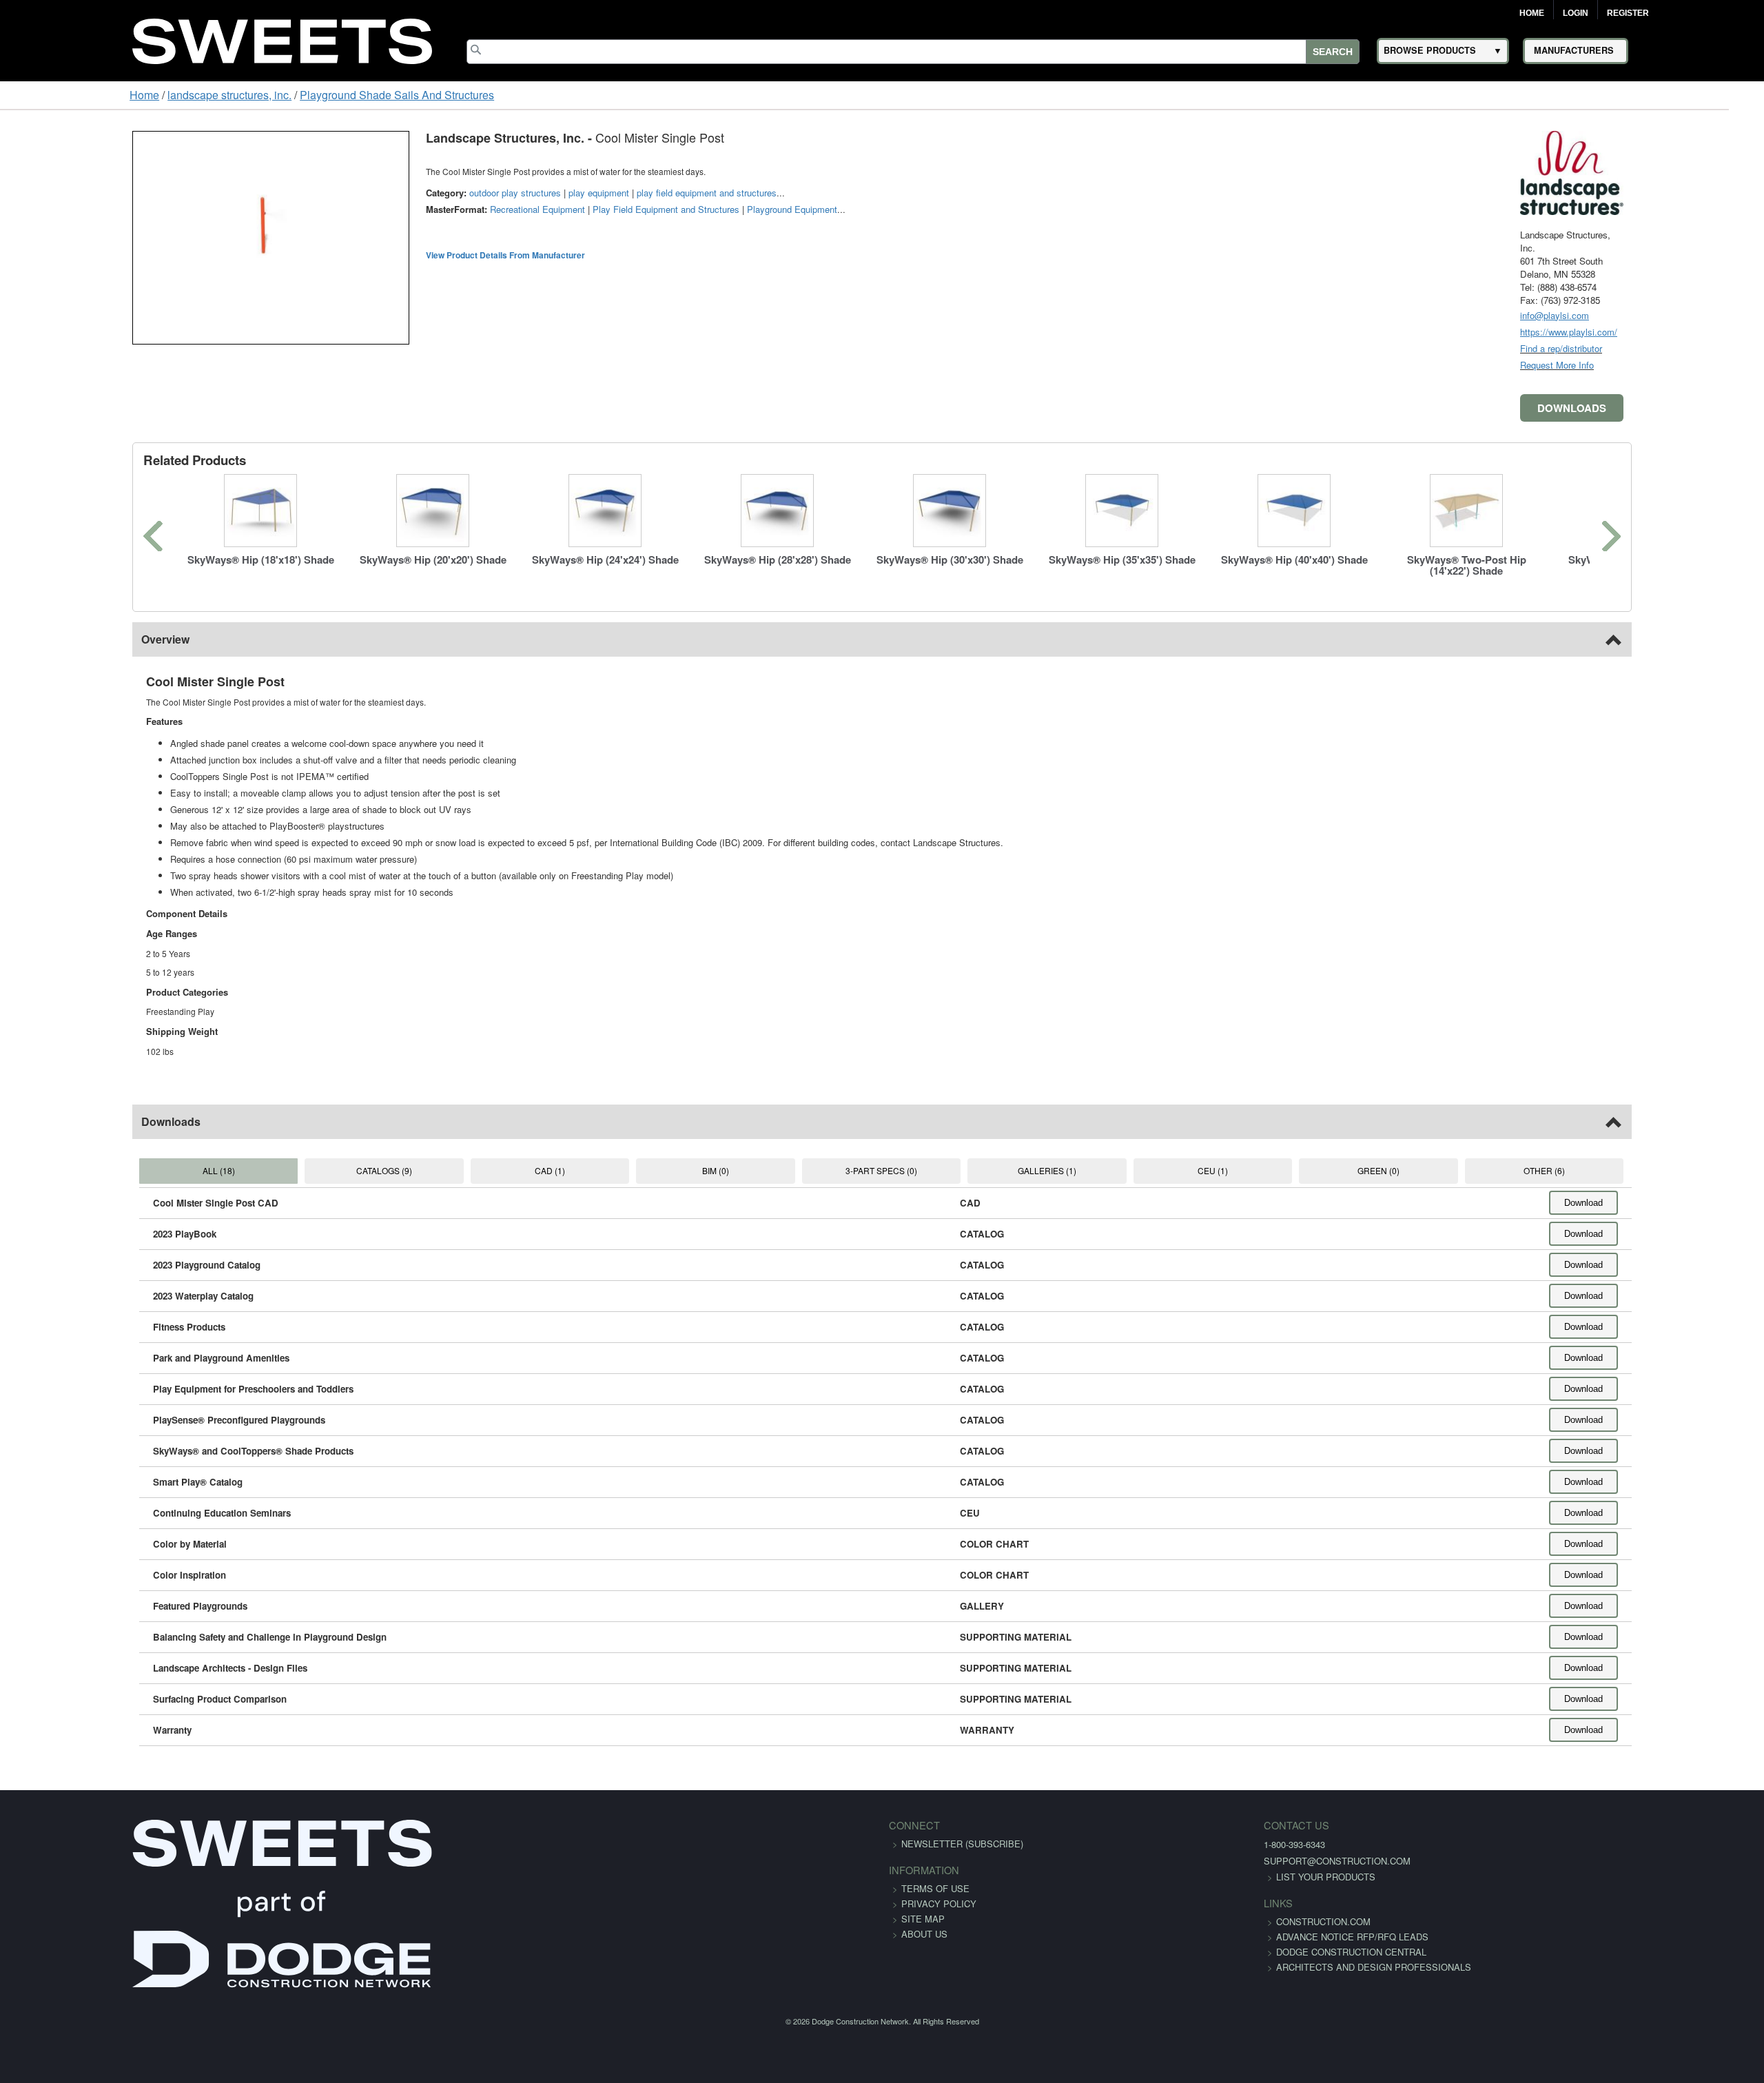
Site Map (923, 1919)
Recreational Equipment (423, 209)
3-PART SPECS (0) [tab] (881, 1170)
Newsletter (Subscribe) (962, 1844)
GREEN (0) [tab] (1454, 1170)
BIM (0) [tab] (689, 1170)
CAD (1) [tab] (499, 1170)
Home (1532, 13)
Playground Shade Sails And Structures (285, 95)
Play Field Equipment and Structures (552, 209)
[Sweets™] (282, 39)
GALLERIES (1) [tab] (1072, 1170)
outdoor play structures (401, 193)
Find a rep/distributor (1675, 348)
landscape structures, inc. (117, 95)
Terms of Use (935, 1888)
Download (1698, 1203)
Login (1576, 13)
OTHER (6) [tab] (1645, 1170)
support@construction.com (1139, 1861)
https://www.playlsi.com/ (1683, 332)
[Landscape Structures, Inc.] (1686, 171)
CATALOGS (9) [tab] (308, 1170)
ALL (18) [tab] (117, 1170)
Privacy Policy (939, 1904)
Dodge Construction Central (1153, 1967)
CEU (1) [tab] (1263, 1170)
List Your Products (1127, 1877)
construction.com (1125, 1921)
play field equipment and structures (592, 193)
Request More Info (1671, 365)
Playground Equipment (678, 209)
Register (1628, 13)
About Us (924, 1934)
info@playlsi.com (1669, 315)
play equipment (484, 193)
